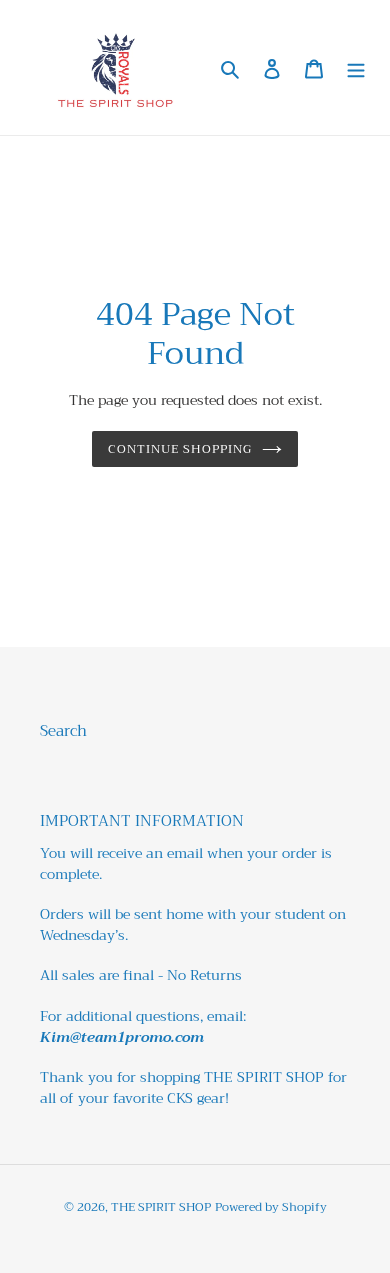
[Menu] (356, 67)
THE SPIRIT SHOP (161, 1207)
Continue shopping (180, 448)
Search (63, 731)
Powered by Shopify (271, 1207)
